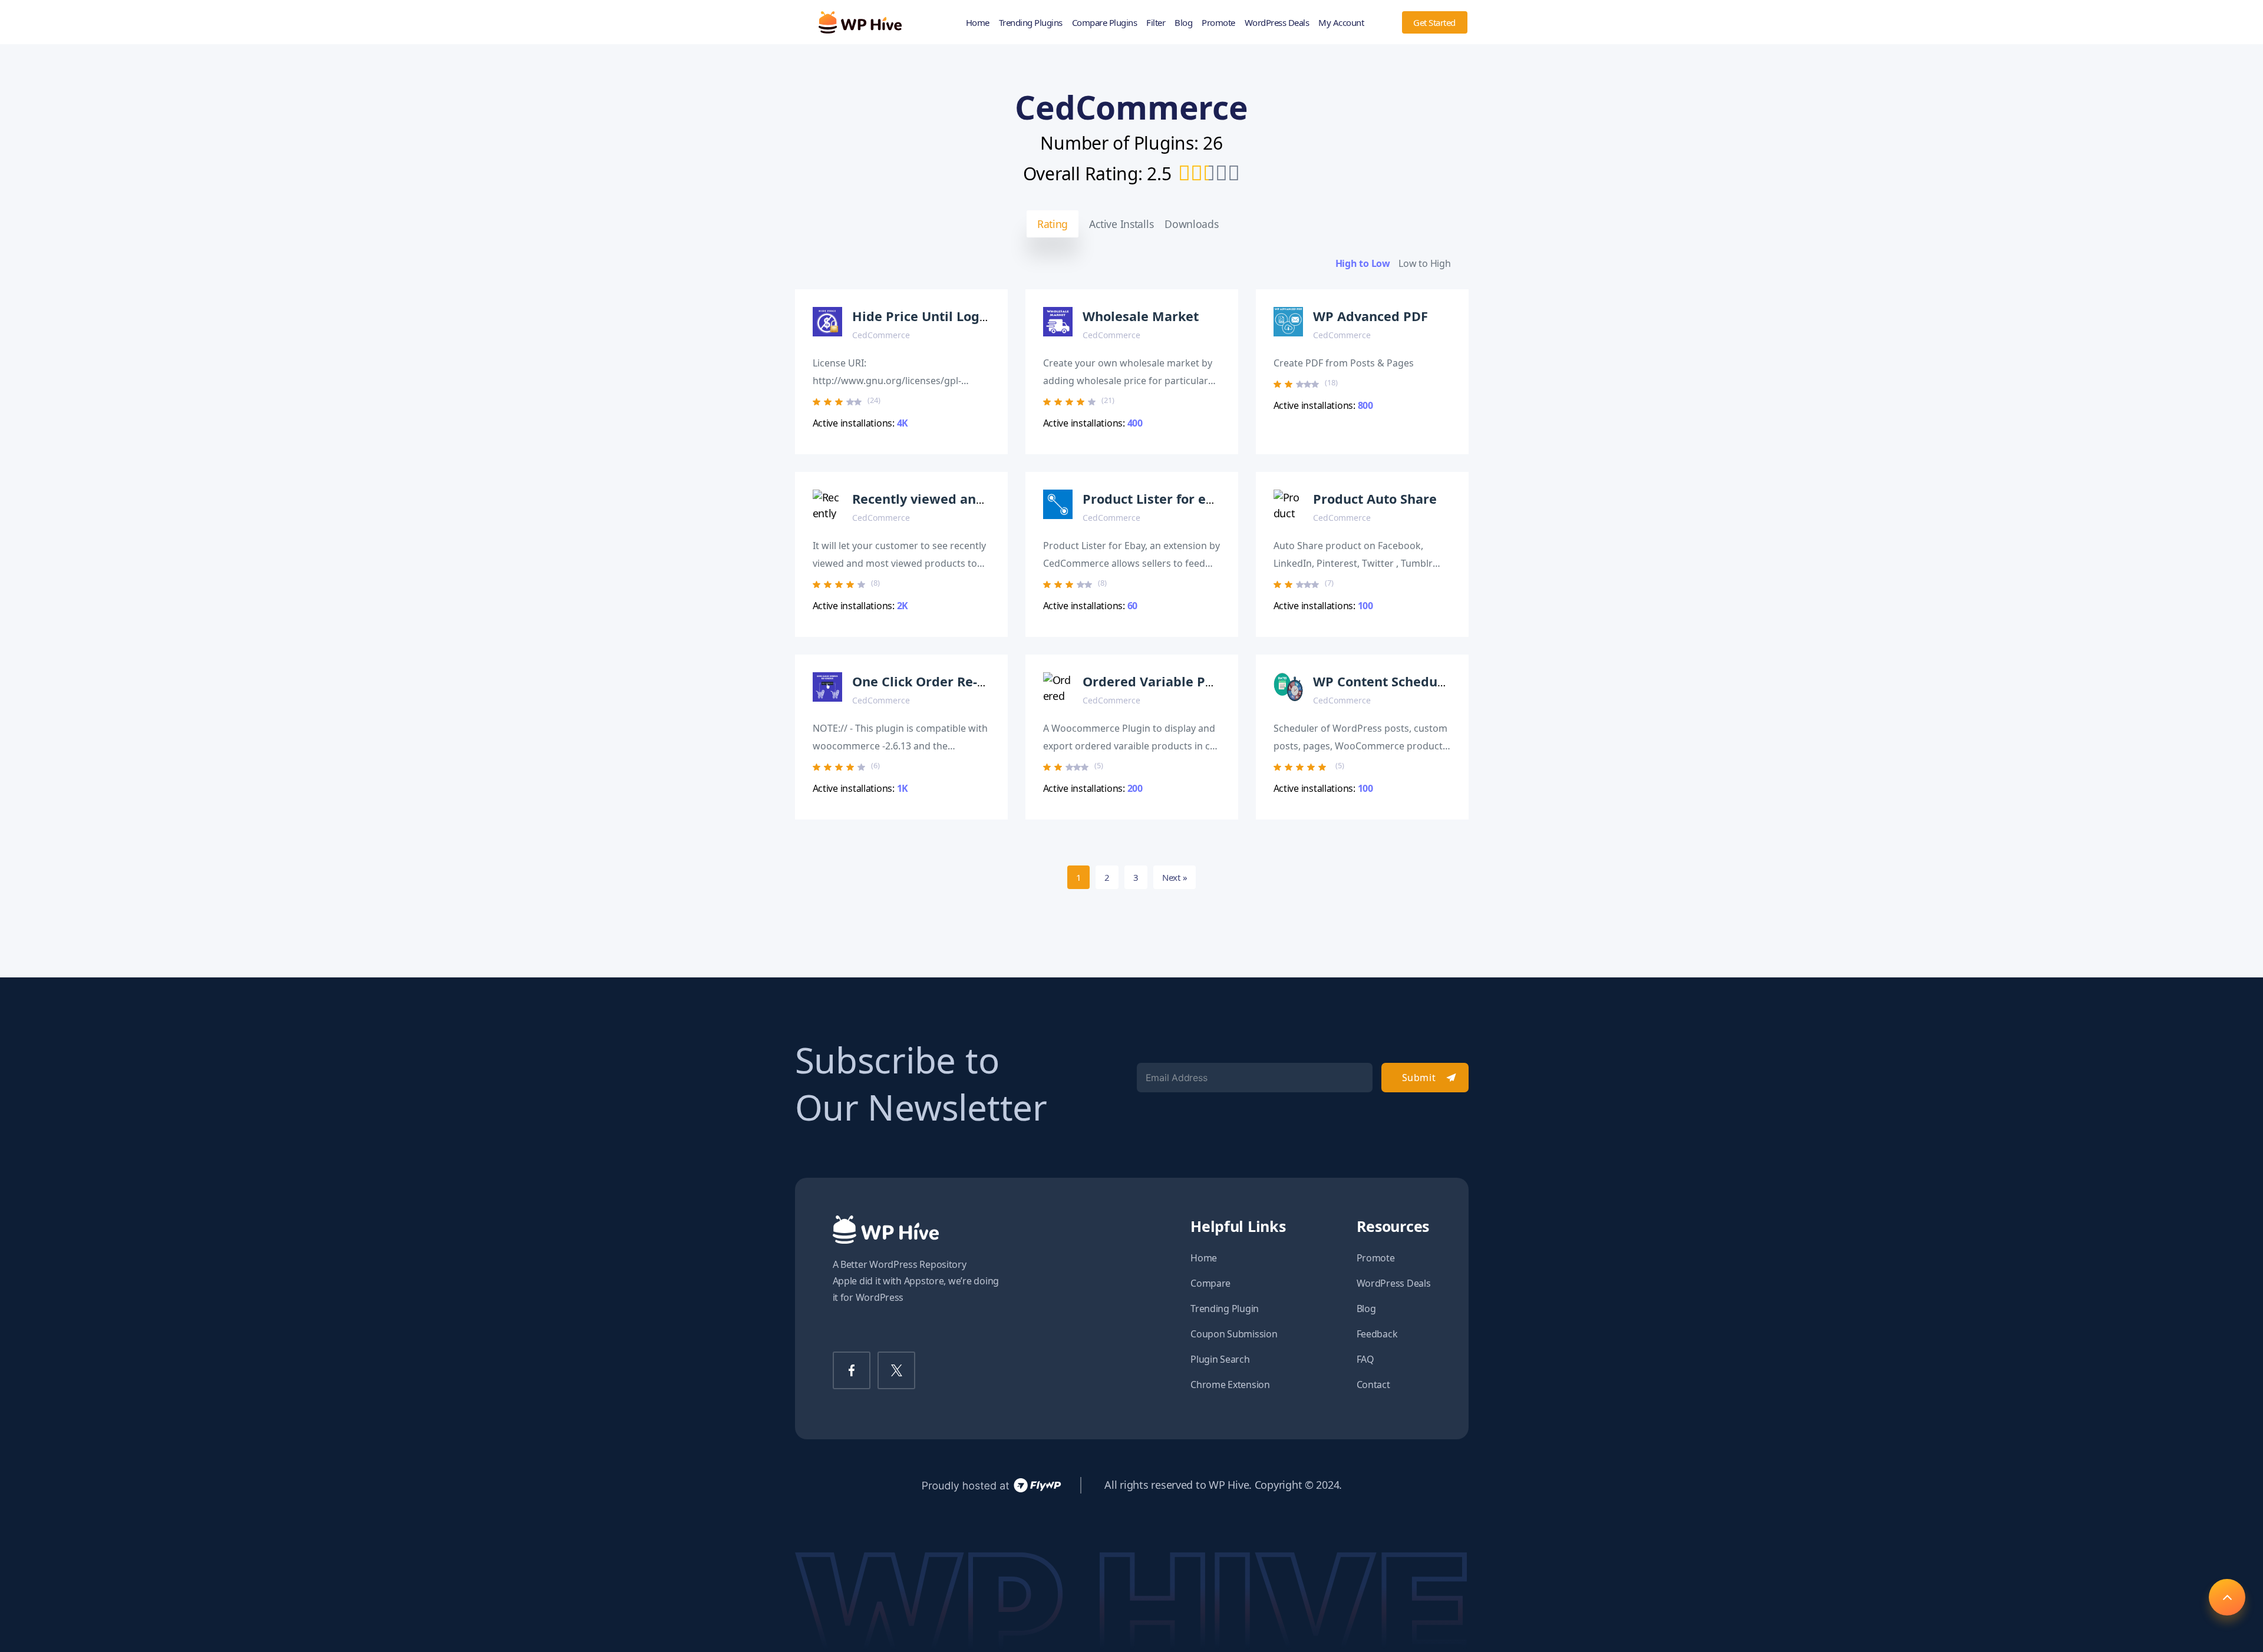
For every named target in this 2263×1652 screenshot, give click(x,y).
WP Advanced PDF (1370, 316)
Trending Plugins (1031, 22)
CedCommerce (881, 335)
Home (978, 22)
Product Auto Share (1375, 499)
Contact (1373, 1385)
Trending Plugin (1225, 1309)
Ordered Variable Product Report (1188, 681)
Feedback (1377, 1334)
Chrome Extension (1230, 1385)
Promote (1218, 22)
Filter (1156, 22)
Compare (1210, 1283)
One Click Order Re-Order (933, 681)
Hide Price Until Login (922, 316)
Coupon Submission (1234, 1334)
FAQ (1365, 1359)
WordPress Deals (1277, 22)
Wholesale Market (1141, 316)
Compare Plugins (1105, 22)
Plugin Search (1220, 1359)
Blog (1183, 22)
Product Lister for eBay (1156, 499)
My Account (1341, 22)
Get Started (1434, 22)
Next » (1175, 877)
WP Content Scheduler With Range (1423, 681)
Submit (1419, 1078)
